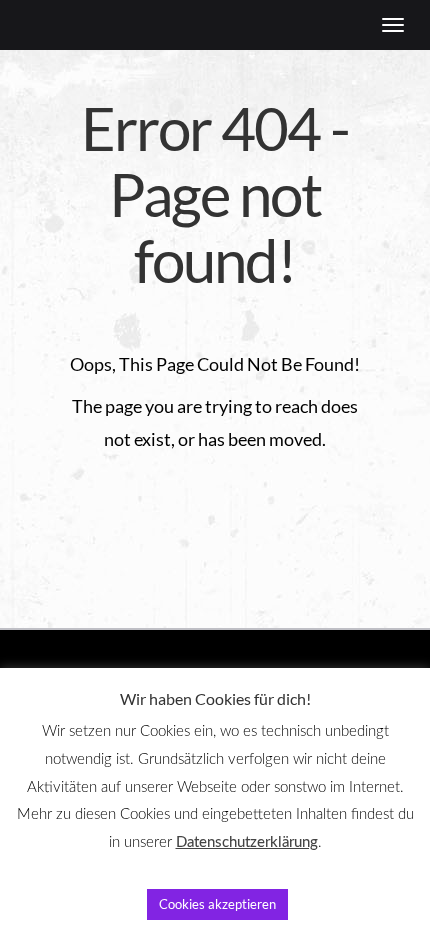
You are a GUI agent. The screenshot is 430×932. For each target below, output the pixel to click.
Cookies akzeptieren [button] (217, 904)
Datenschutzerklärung (247, 842)
